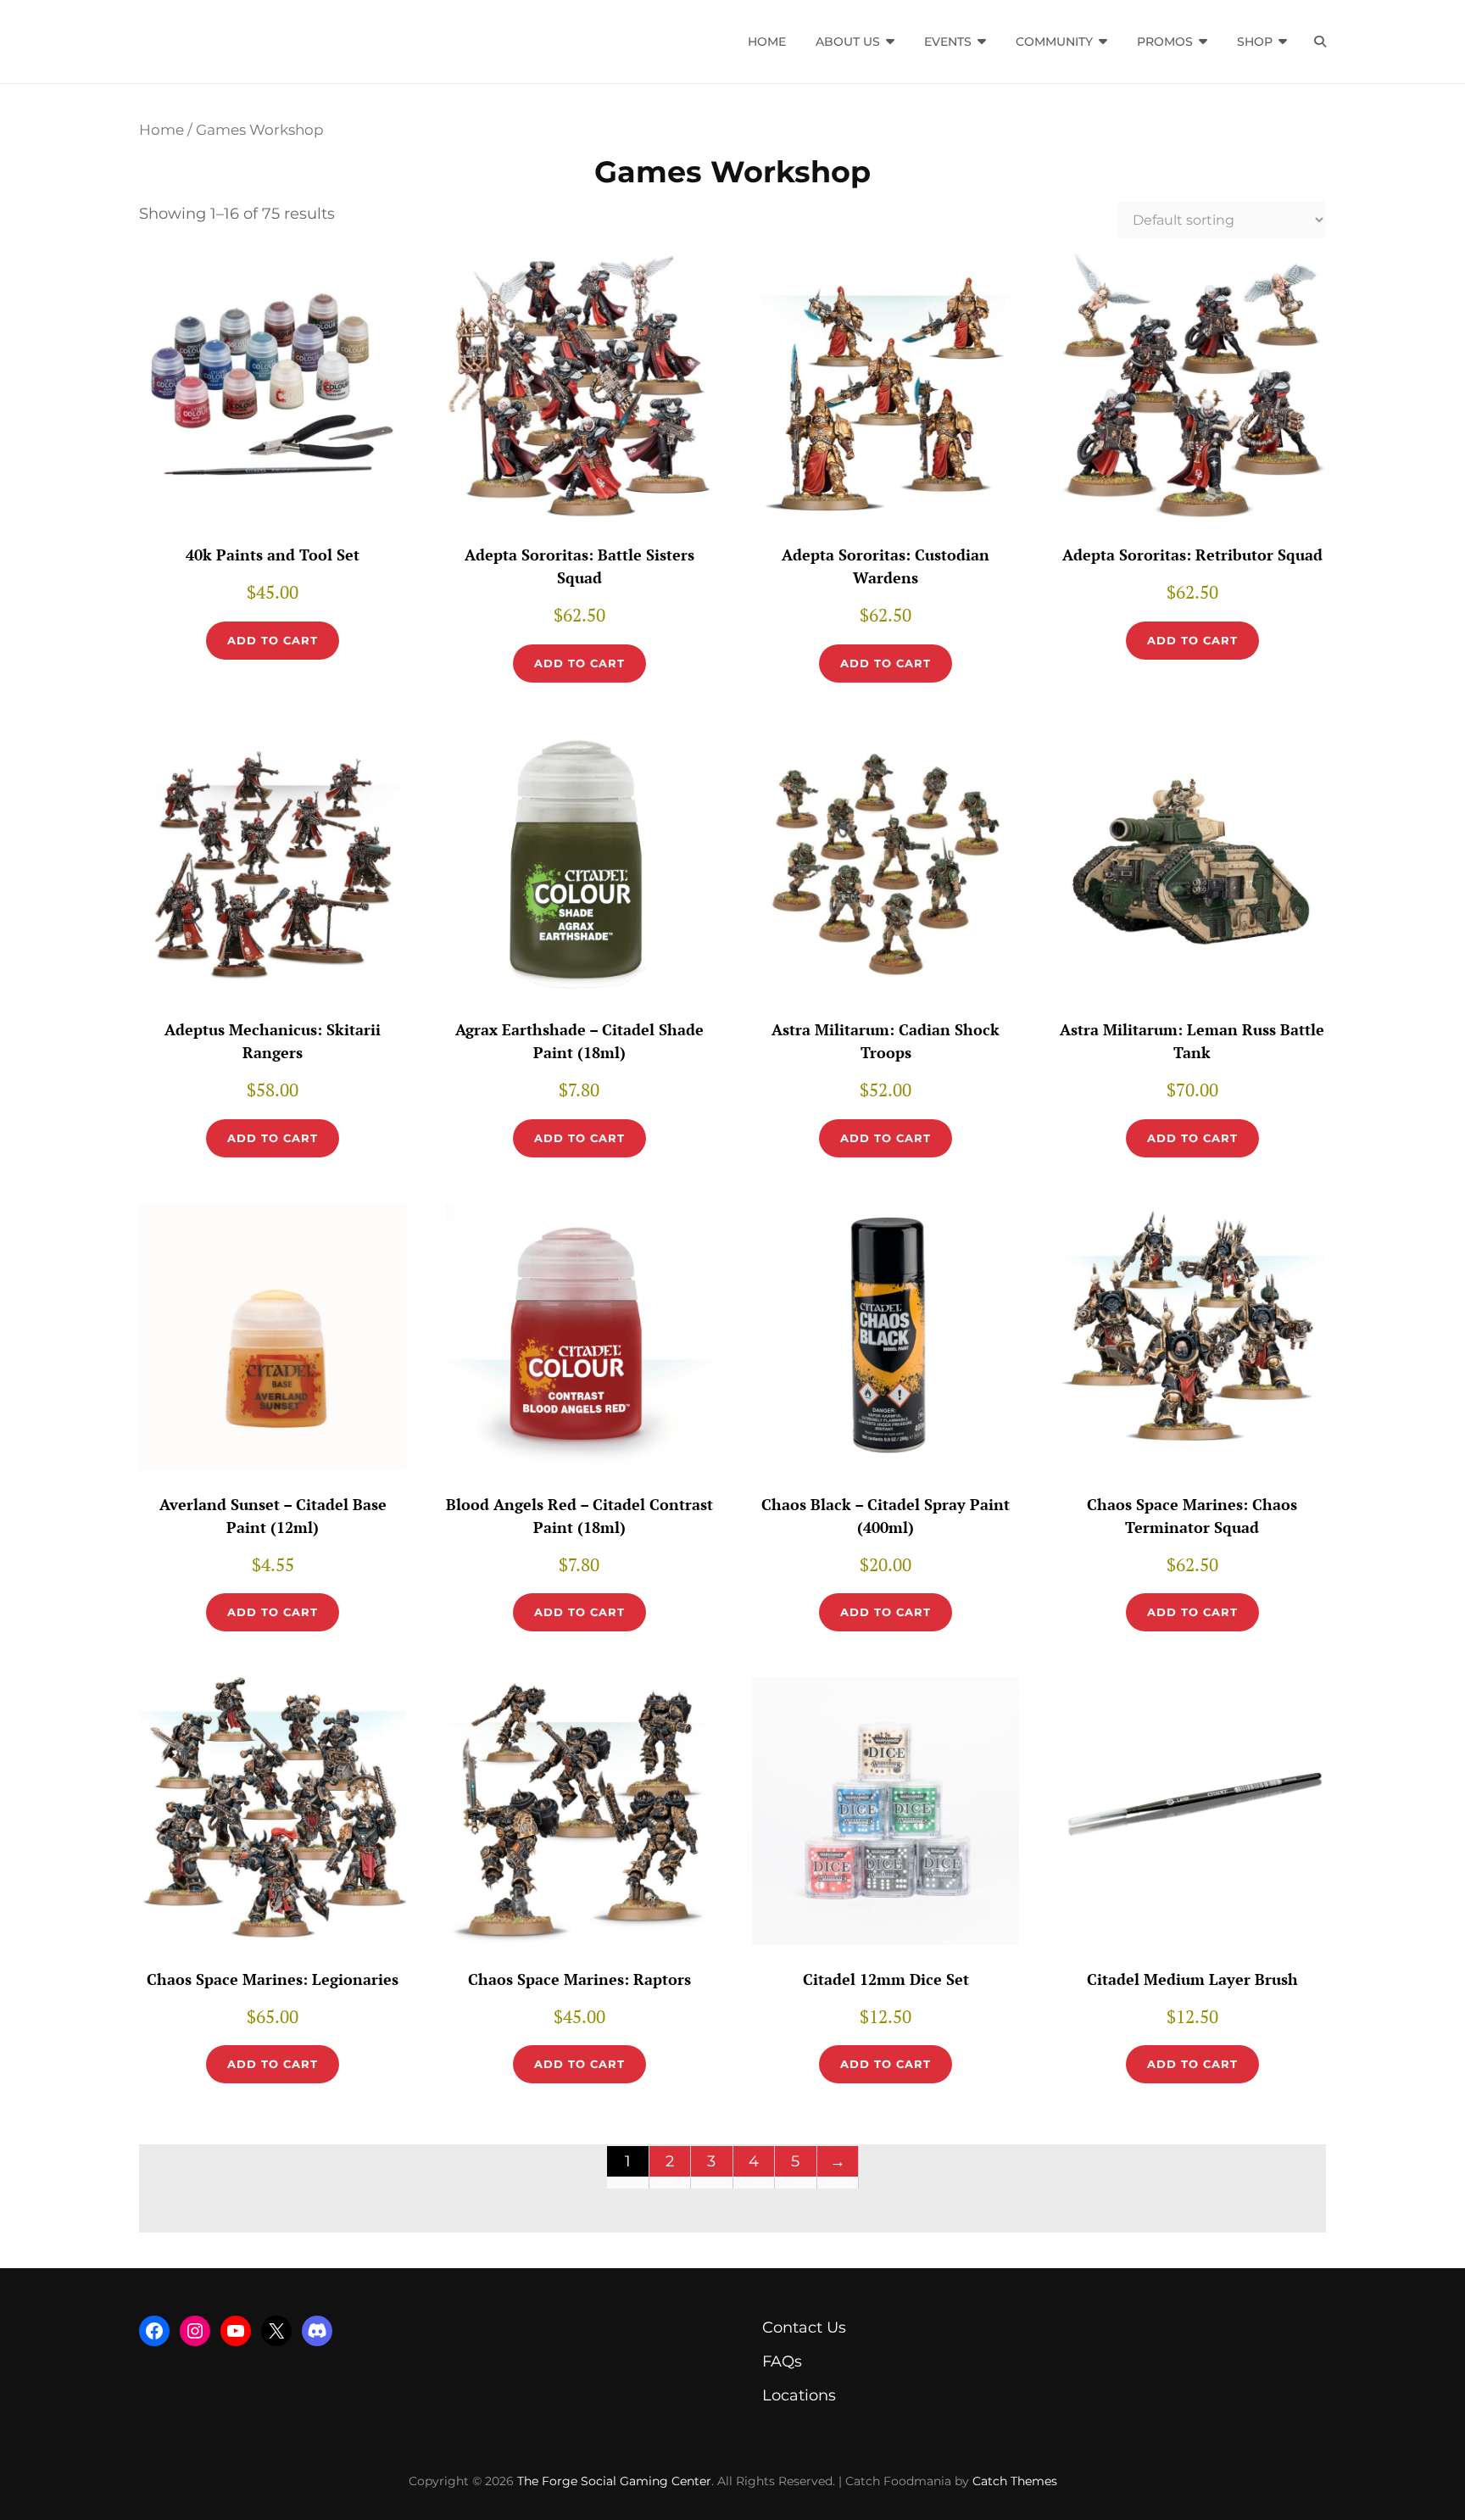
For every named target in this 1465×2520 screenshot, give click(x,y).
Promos (1165, 42)
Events (948, 42)
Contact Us (804, 2328)
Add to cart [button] (273, 640)
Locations (799, 2395)
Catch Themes (1015, 2481)
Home (767, 42)
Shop (1255, 42)
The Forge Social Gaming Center (614, 2481)
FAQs (782, 2361)
